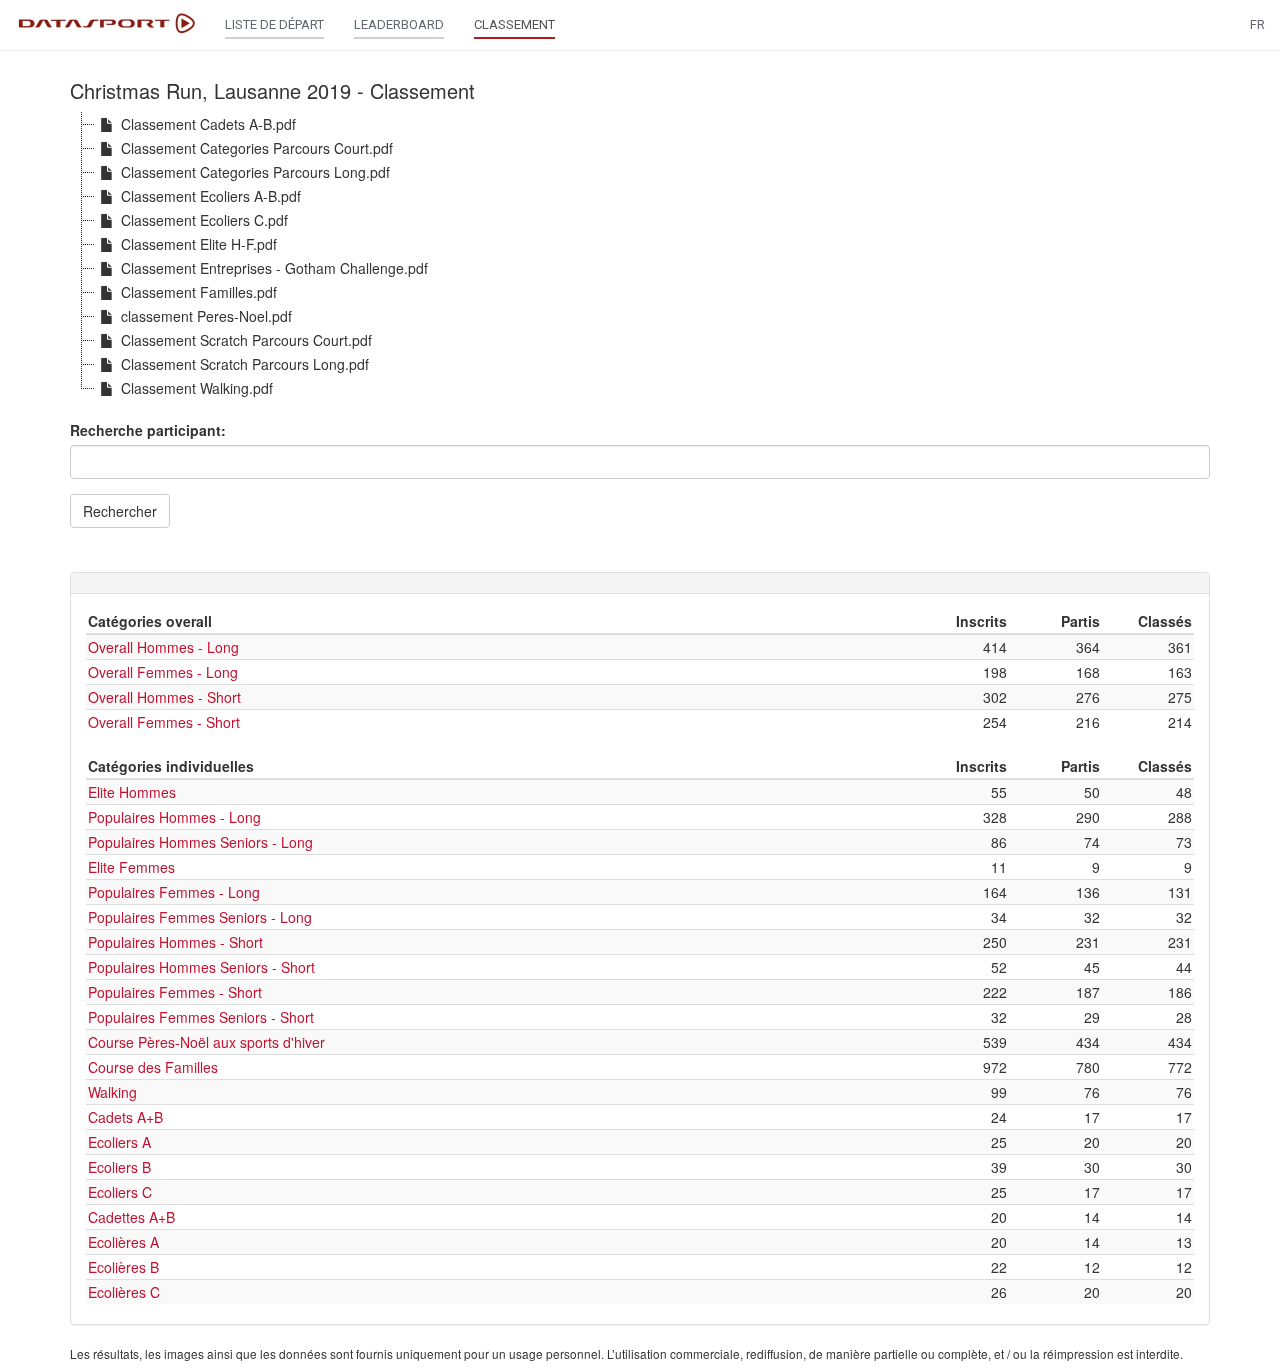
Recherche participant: (148, 430)
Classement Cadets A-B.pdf (208, 124)
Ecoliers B (119, 1167)
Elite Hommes (132, 792)
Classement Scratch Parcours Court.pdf (246, 340)
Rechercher (120, 511)
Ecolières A (123, 1242)
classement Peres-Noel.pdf (206, 316)
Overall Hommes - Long (163, 647)
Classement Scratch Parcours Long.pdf (245, 364)
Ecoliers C (120, 1192)
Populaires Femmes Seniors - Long (200, 917)
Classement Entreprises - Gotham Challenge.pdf (274, 268)
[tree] (640, 256)
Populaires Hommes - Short (175, 942)
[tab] (640, 583)
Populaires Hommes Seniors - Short (201, 967)
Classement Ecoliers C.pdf (204, 220)
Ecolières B (123, 1267)
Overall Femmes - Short (164, 722)
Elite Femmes (131, 867)
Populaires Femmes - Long (174, 892)
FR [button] (1257, 24)
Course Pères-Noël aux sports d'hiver (206, 1042)
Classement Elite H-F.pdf (199, 244)
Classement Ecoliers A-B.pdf (211, 196)
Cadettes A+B (131, 1217)
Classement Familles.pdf (199, 292)
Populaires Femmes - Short (175, 992)
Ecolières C (124, 1292)
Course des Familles (153, 1067)
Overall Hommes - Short (164, 697)
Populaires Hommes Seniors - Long (200, 842)
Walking (112, 1092)
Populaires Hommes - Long (174, 817)
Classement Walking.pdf (197, 388)
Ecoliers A (119, 1142)
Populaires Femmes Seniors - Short (201, 1017)
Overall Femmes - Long (163, 672)
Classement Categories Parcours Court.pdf (257, 148)
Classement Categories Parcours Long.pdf (255, 172)
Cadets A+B (125, 1117)
